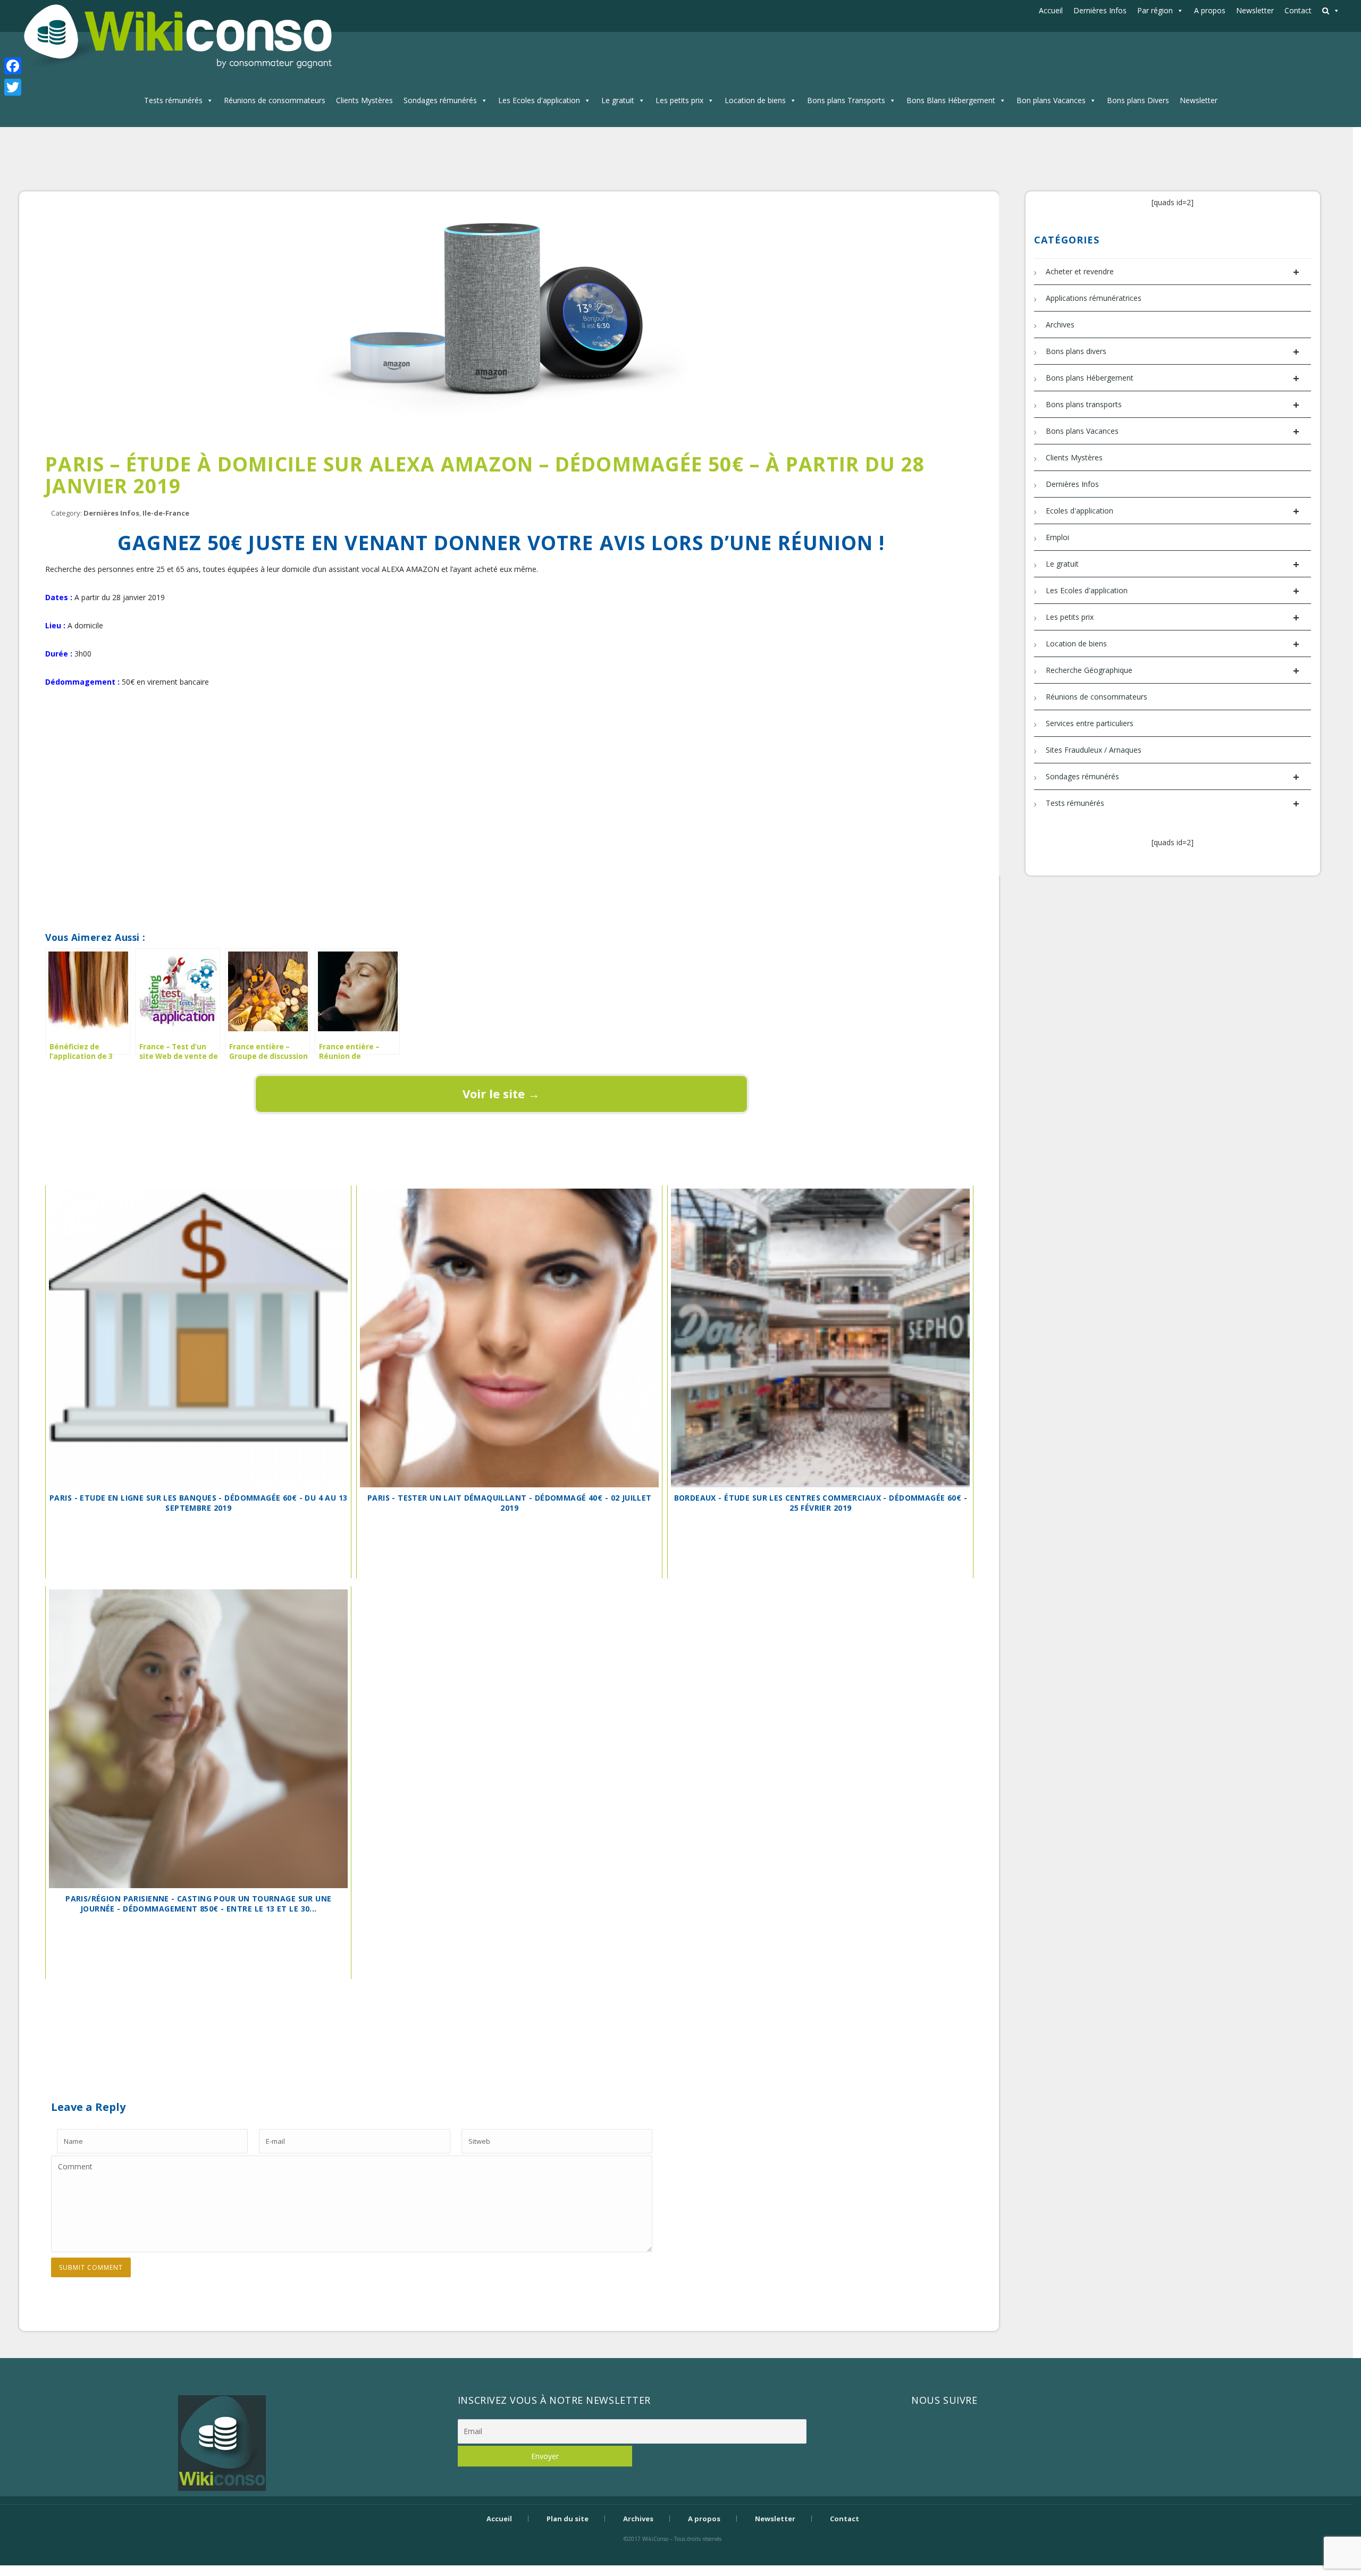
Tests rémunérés (173, 100)
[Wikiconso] (176, 36)
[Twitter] (13, 87)
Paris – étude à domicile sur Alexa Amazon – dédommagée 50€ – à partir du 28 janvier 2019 (485, 475)
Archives (1060, 325)
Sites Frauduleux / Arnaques (1094, 750)
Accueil (1051, 10)
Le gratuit (618, 100)
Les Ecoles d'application (539, 100)
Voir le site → (501, 1093)
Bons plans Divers (1138, 100)
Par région (1155, 10)
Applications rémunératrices (1094, 298)
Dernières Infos (1100, 10)
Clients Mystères (364, 100)
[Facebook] (13, 66)
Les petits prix (679, 100)
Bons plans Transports (846, 100)
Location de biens (755, 100)
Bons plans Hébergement (1173, 378)
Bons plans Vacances (1173, 431)
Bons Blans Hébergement (951, 100)
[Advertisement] (501, 739)
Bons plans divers (1173, 352)
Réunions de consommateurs (275, 100)
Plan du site (568, 2519)
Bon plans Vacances (1051, 100)
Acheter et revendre (1173, 272)
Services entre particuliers (1090, 723)
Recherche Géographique (1173, 671)
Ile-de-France (166, 513)
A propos (1210, 10)
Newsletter (1255, 10)
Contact (1298, 10)
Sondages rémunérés (440, 100)
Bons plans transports (1173, 405)
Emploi (1057, 537)
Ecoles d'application (1173, 511)
